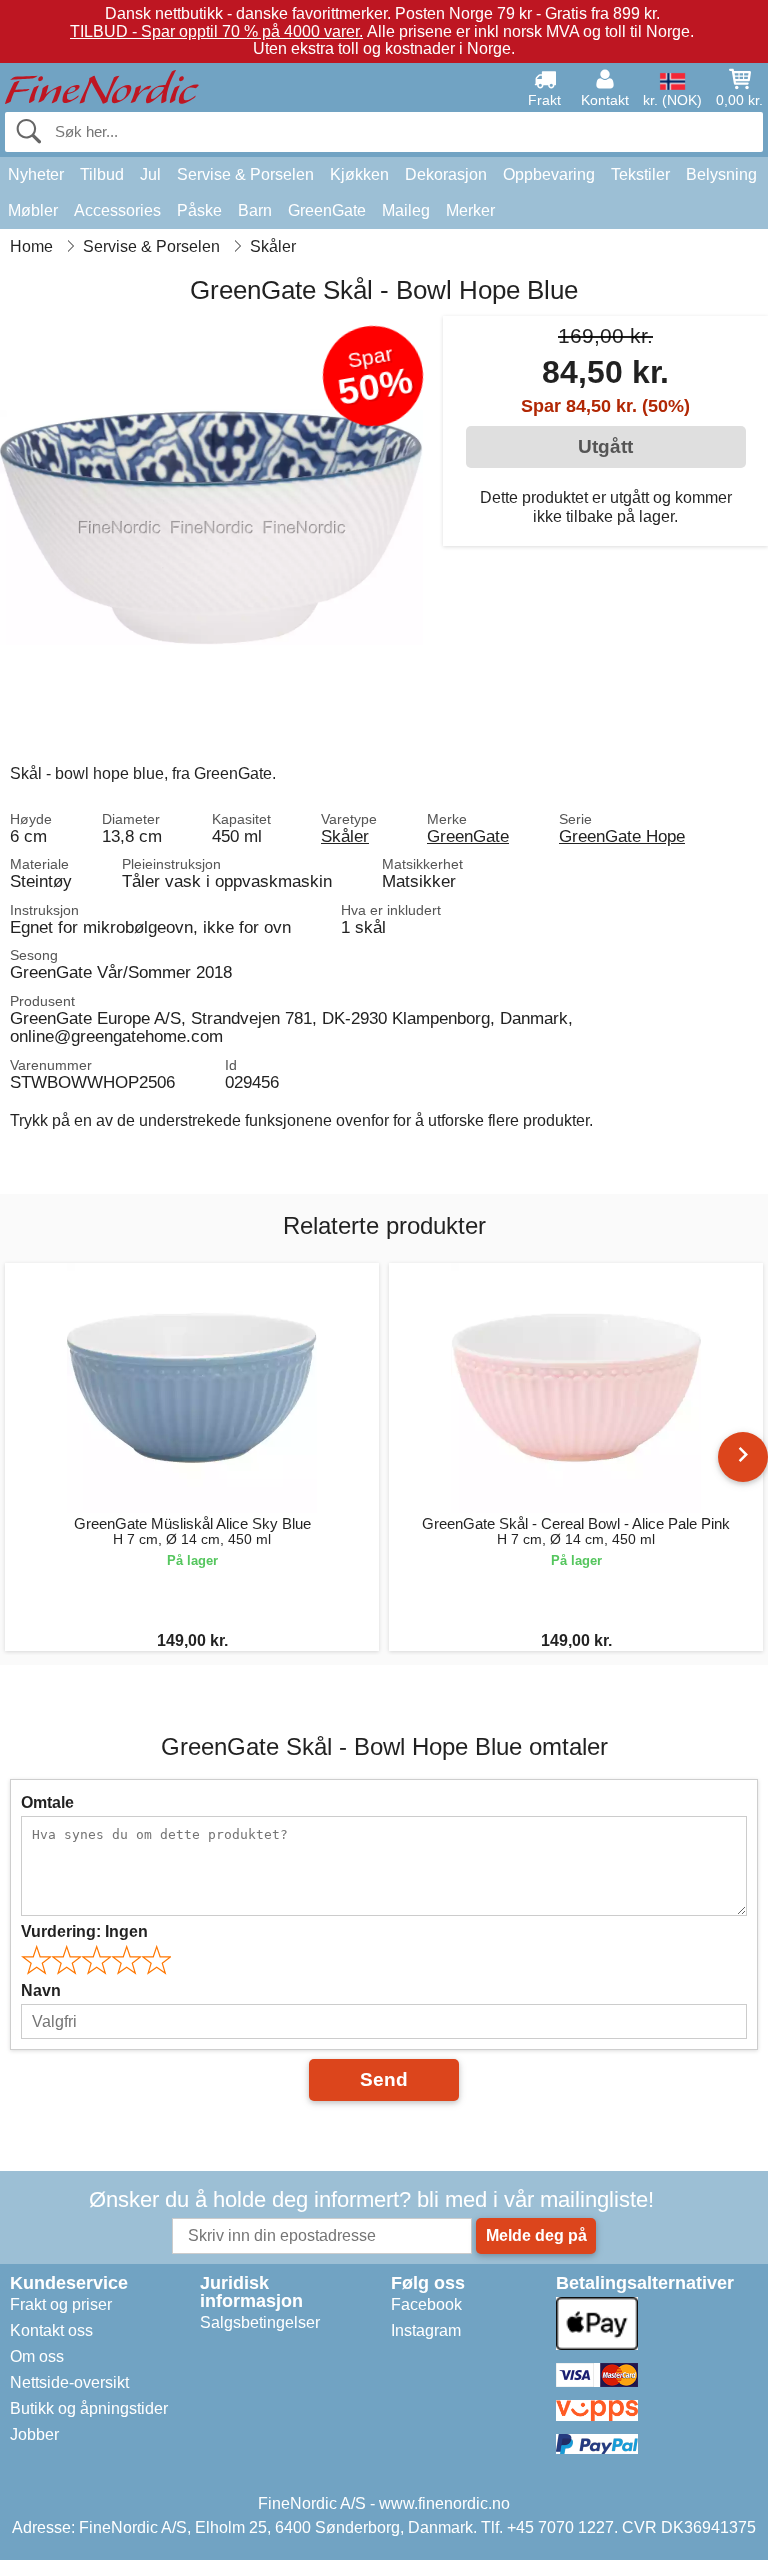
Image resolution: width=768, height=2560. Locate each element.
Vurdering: (84, 1931)
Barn (255, 210)
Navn (41, 1990)
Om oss (37, 2356)
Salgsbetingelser (260, 2322)
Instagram (426, 2330)
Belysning (721, 174)
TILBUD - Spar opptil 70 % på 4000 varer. (216, 31)
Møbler (33, 210)
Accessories (117, 210)
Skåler (345, 836)
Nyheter (36, 174)
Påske (199, 210)
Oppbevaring (549, 174)
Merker (470, 210)
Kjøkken (359, 174)
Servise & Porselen (245, 174)
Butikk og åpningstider (89, 2408)
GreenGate (327, 210)
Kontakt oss (51, 2330)
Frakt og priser (61, 2304)
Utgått (605, 446)
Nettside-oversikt (69, 2382)
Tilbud (102, 174)
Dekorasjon (446, 174)
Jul (150, 174)
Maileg (406, 210)
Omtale (47, 1802)
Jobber (34, 2434)
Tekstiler (640, 174)
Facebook (426, 2304)
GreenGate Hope (622, 836)
